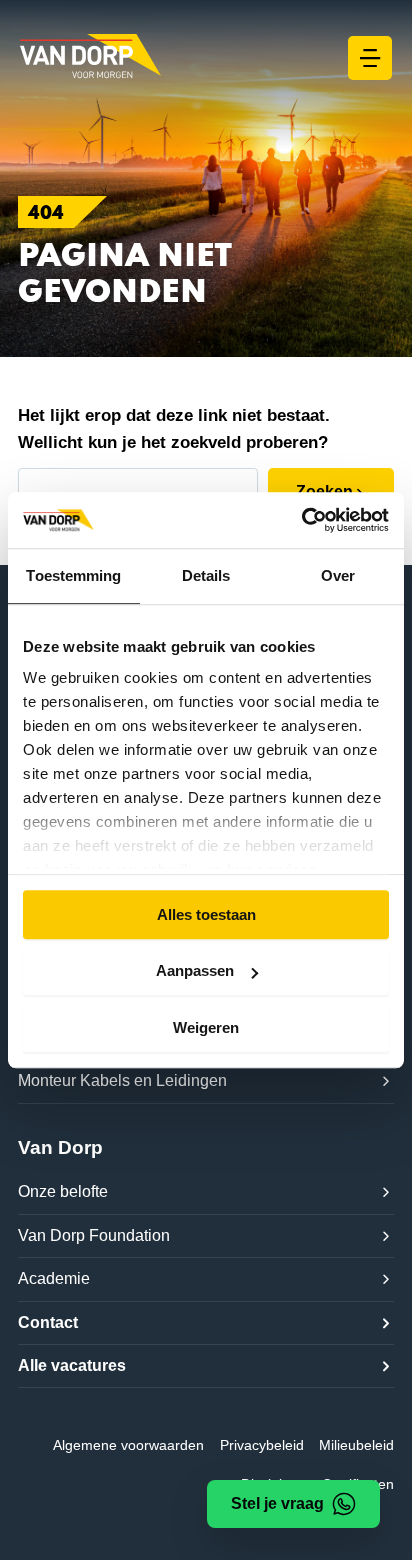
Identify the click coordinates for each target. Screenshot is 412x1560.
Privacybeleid (262, 1445)
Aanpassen (195, 970)
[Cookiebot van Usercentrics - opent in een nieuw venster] (301, 520)
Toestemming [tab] (73, 575)
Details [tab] (206, 575)
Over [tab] (338, 575)
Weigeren (206, 1027)
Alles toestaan (206, 914)
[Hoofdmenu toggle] (370, 58)
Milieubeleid (356, 1445)
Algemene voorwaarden (128, 1445)
